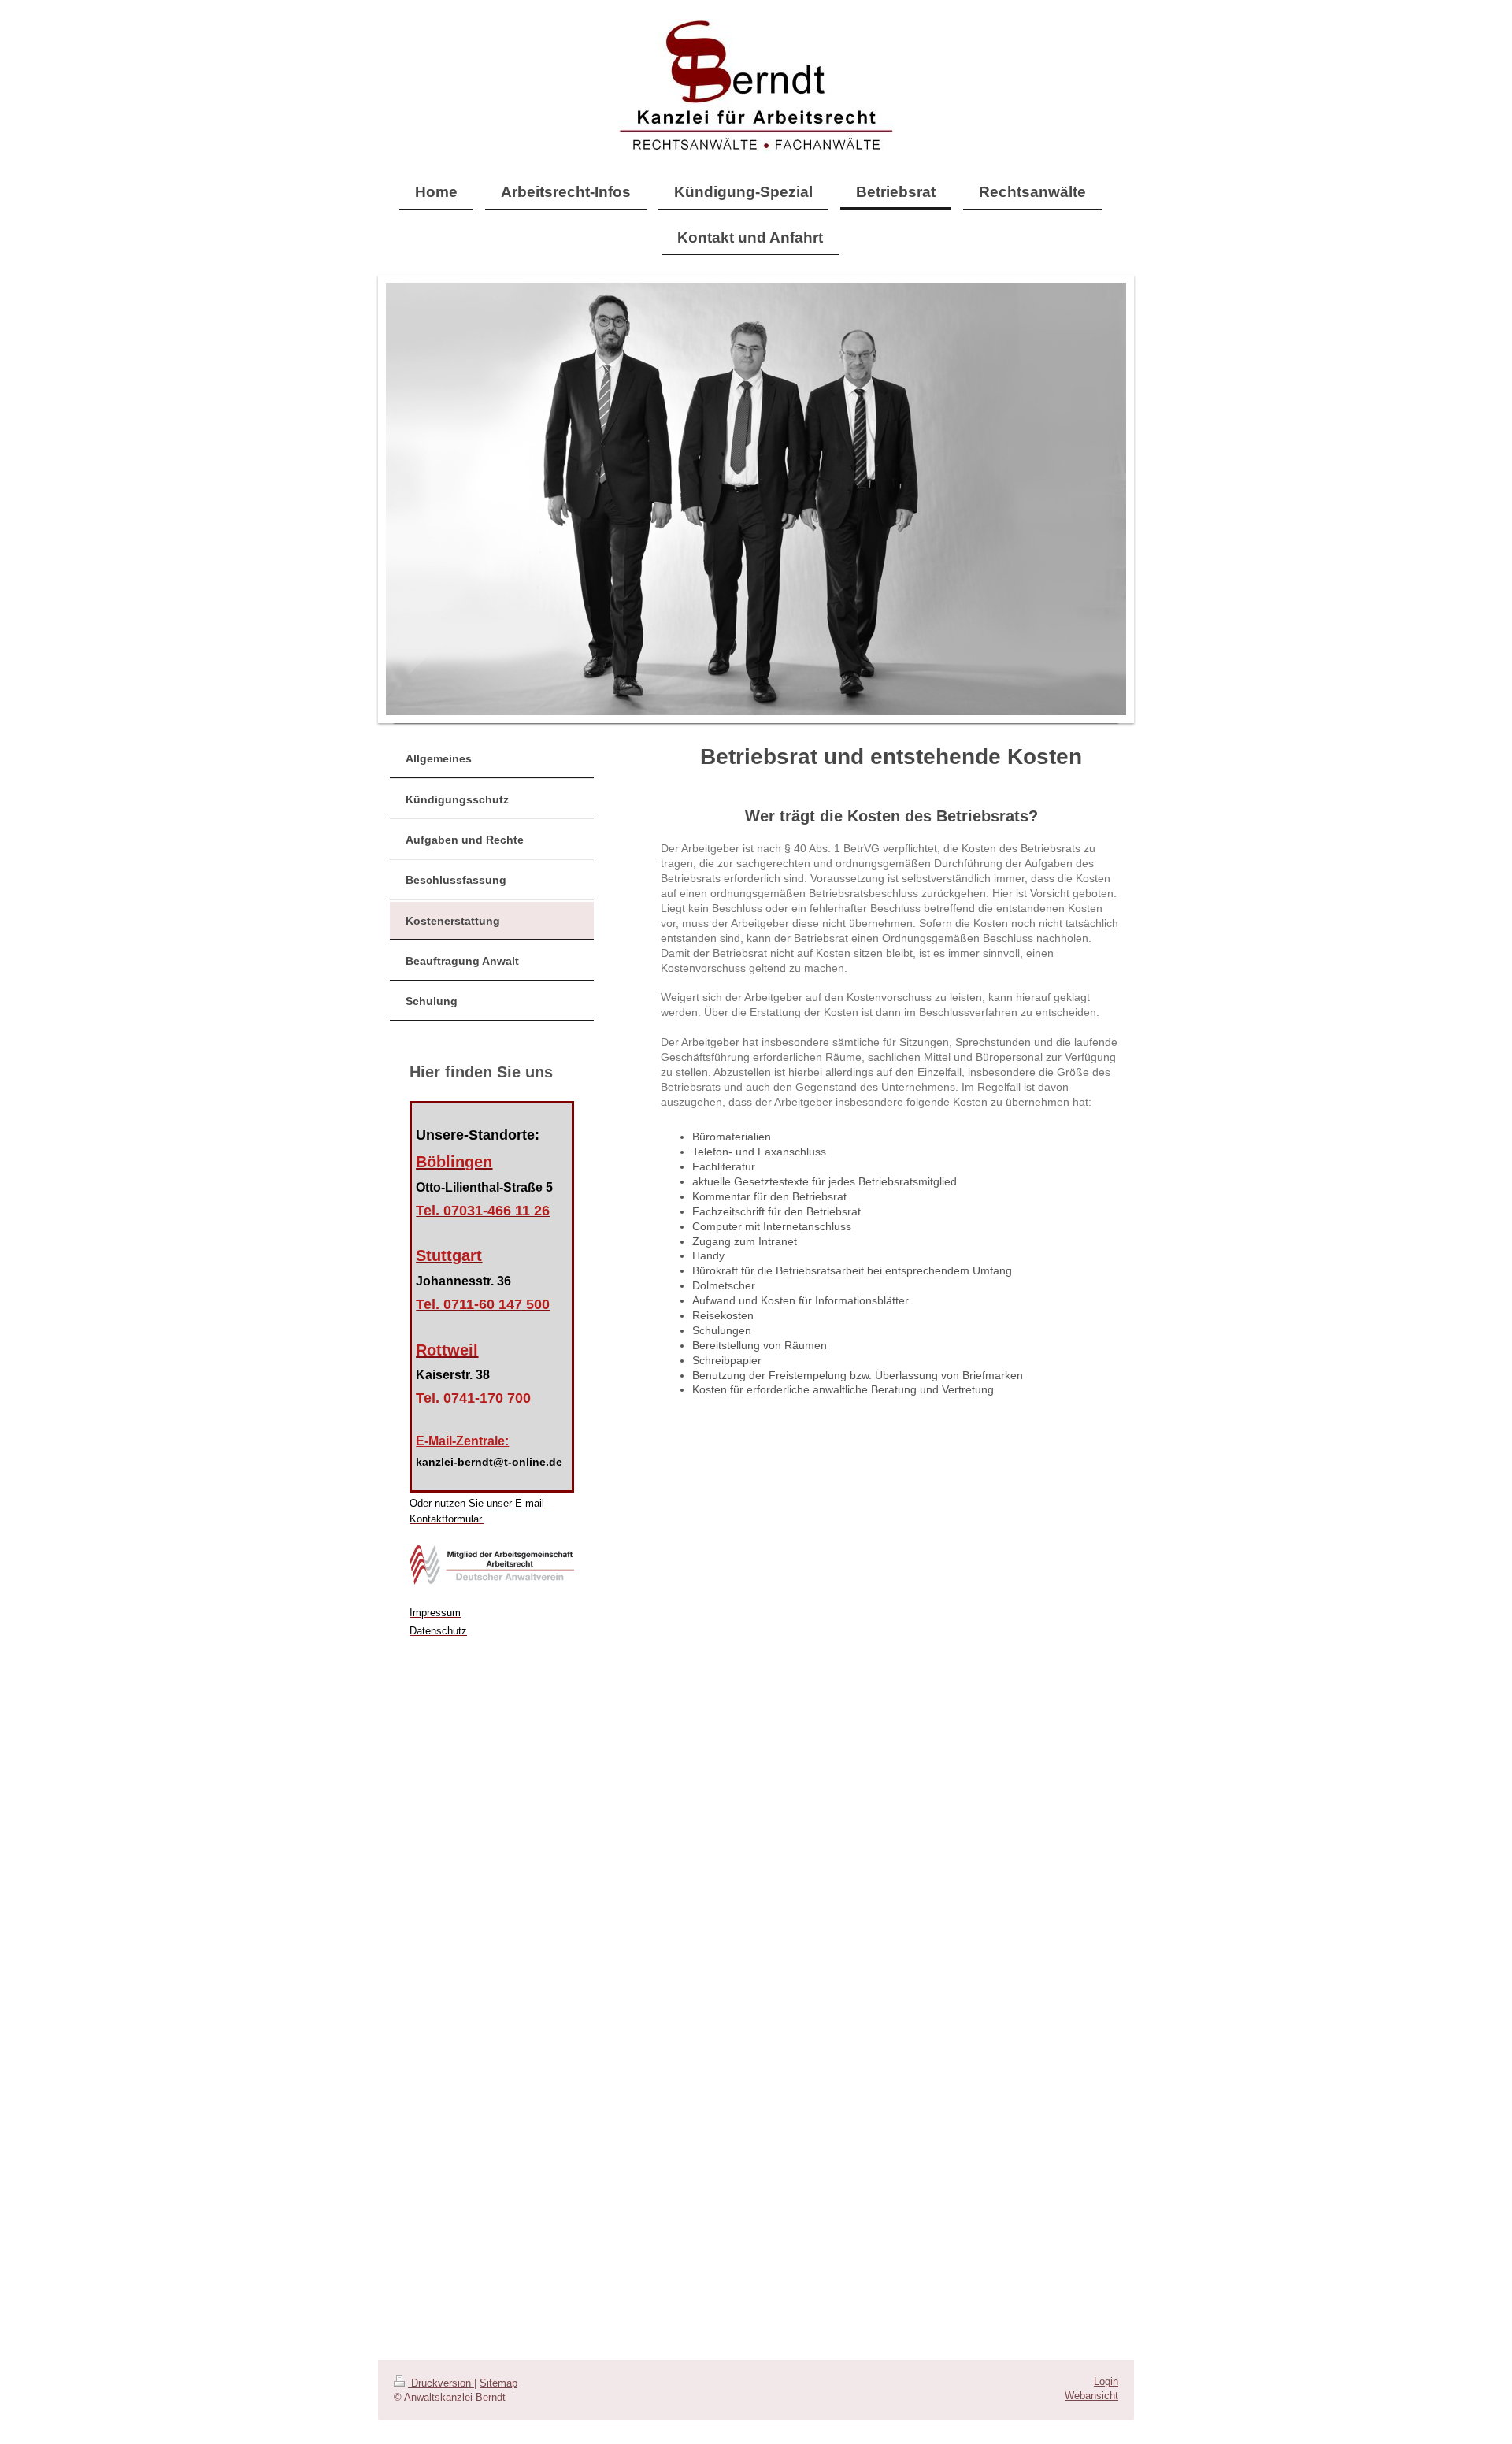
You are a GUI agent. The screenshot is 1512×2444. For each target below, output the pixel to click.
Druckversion (441, 2383)
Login (1106, 2382)
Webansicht (1091, 2396)
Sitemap (498, 2383)
